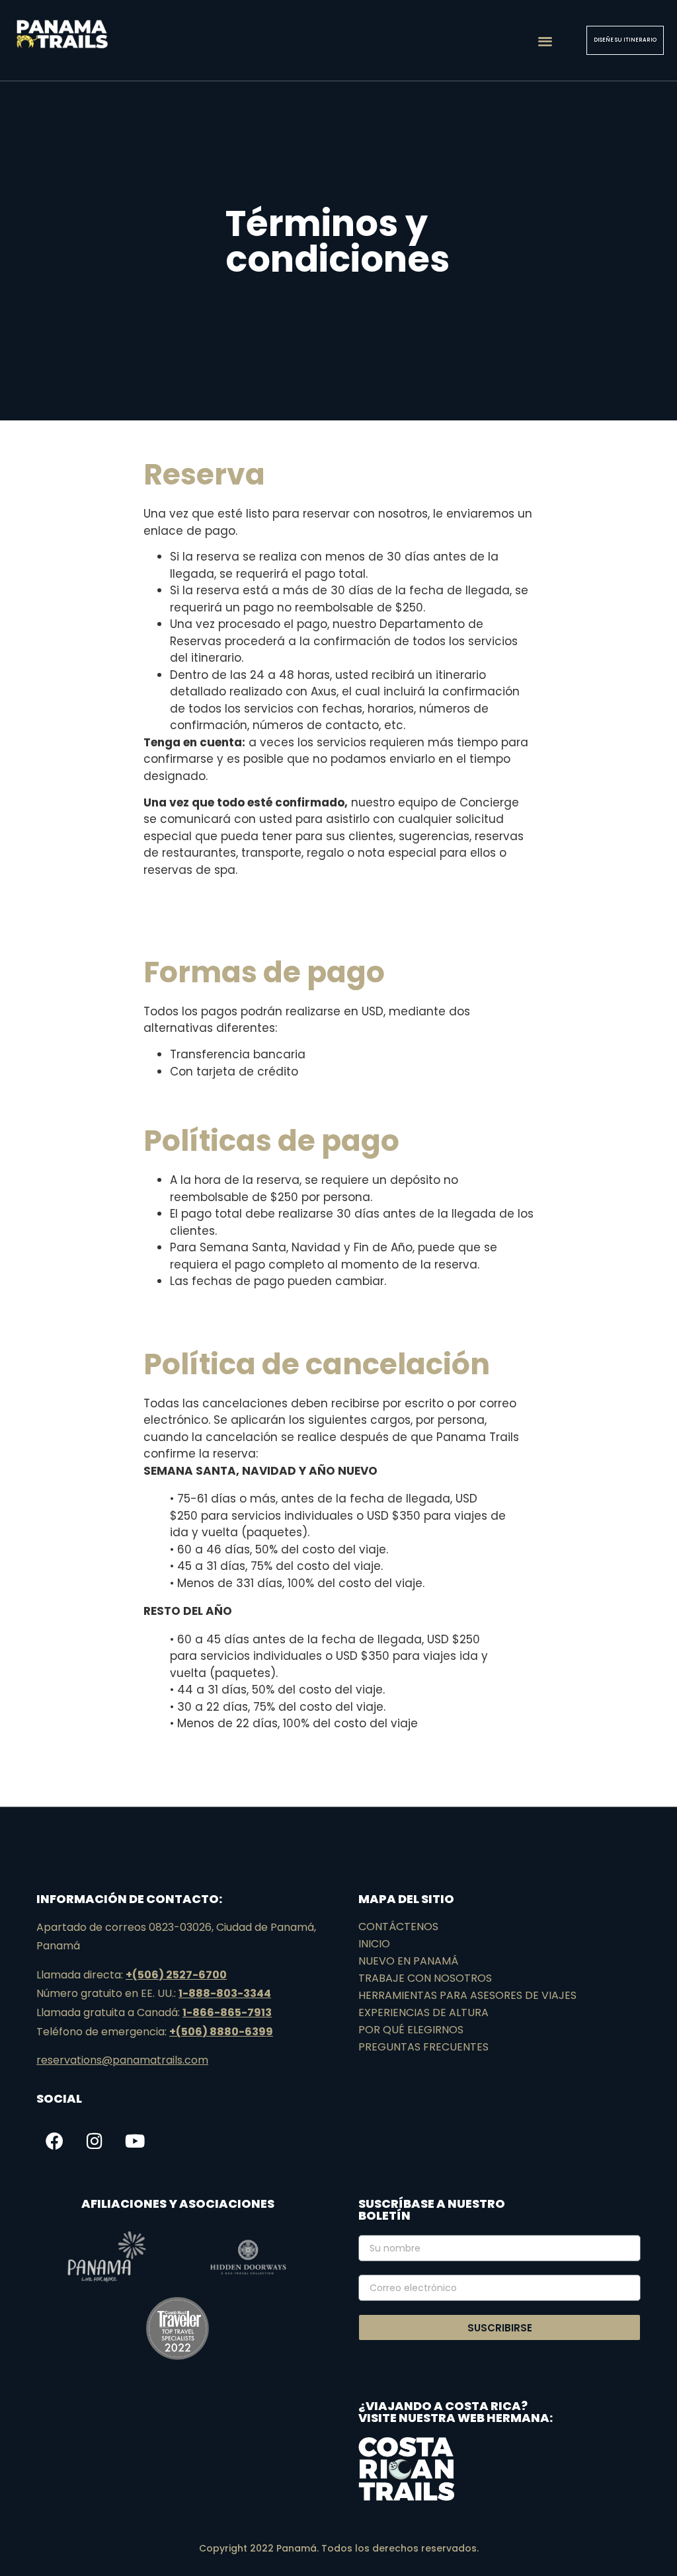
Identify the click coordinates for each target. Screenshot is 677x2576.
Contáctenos (398, 1927)
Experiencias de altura (423, 2012)
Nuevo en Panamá (408, 1961)
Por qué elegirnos (411, 2030)
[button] (545, 41)
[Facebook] (54, 2140)
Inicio (374, 1944)
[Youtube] (135, 2140)
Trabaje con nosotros (425, 1978)
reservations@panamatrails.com (122, 2060)
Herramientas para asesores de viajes (467, 1995)
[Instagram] (95, 2140)
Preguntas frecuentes (423, 2047)
